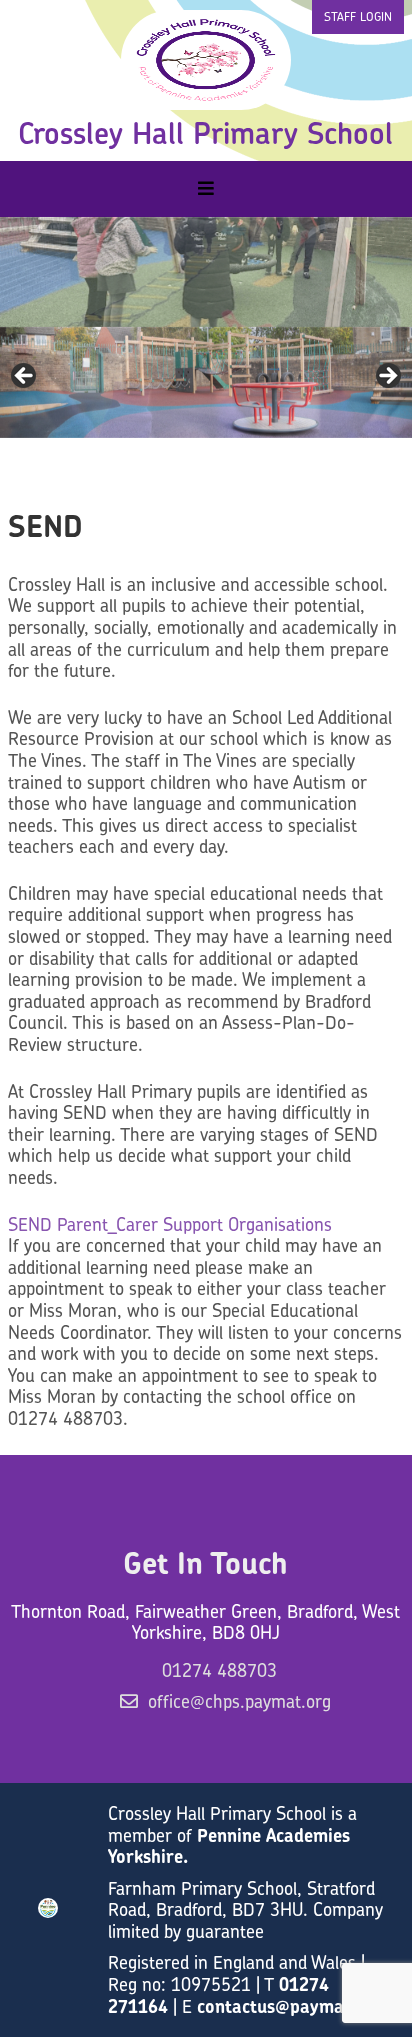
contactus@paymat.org (290, 2006)
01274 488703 (219, 1671)
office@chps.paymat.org (239, 1702)
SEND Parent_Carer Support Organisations (170, 1224)
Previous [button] (25, 267)
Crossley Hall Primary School (205, 133)
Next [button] (387, 267)
